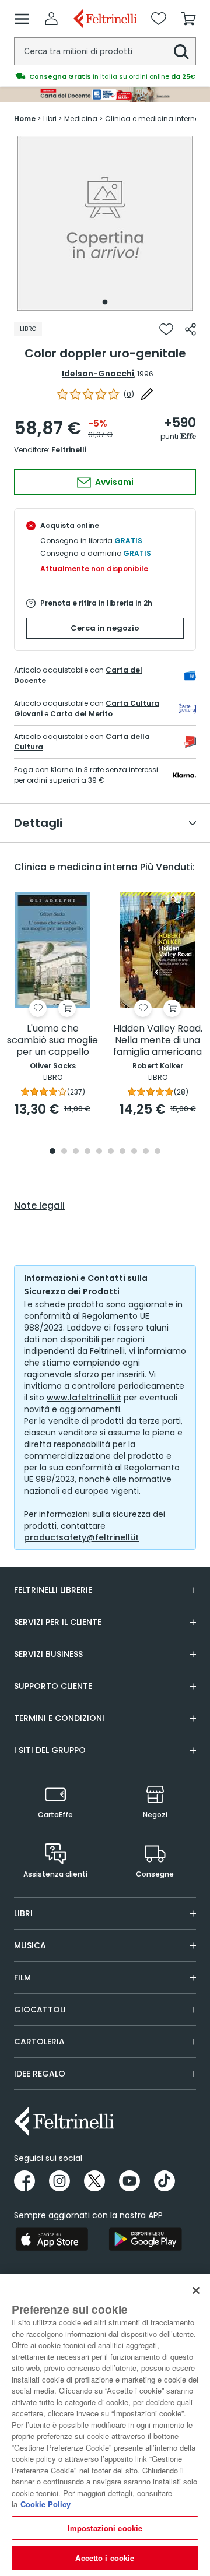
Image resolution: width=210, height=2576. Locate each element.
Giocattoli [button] (40, 2010)
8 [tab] (134, 1152)
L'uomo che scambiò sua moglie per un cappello (52, 1041)
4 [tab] (87, 1152)
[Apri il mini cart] (188, 19)
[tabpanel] (105, 223)
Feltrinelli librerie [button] (53, 1590)
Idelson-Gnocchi (98, 374)
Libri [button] (23, 1913)
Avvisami (113, 482)
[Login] (51, 19)
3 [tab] (76, 1152)
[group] (105, 76)
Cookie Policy (45, 2504)
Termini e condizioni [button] (59, 1718)
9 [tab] (146, 1152)
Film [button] (22, 1977)
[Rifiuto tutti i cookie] (196, 2290)
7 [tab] (123, 1152)
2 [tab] (64, 1152)
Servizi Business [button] (48, 1654)
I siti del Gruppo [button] (50, 1750)
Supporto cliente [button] (53, 1686)
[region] (105, 2425)
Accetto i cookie (105, 2558)
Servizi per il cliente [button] (58, 1622)
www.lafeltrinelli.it (84, 1398)
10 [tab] (157, 1152)
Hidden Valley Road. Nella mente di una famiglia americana (158, 1041)
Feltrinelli (69, 450)
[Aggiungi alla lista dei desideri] (166, 329)
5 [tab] (99, 1152)
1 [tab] (105, 302)
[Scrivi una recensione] (147, 394)
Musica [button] (30, 1945)
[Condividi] (190, 329)
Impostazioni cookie (105, 2528)
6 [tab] (111, 1152)
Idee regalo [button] (40, 2074)
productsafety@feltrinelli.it (81, 1537)
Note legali (39, 1206)
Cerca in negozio (105, 628)
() (129, 394)
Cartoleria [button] (39, 2042)
